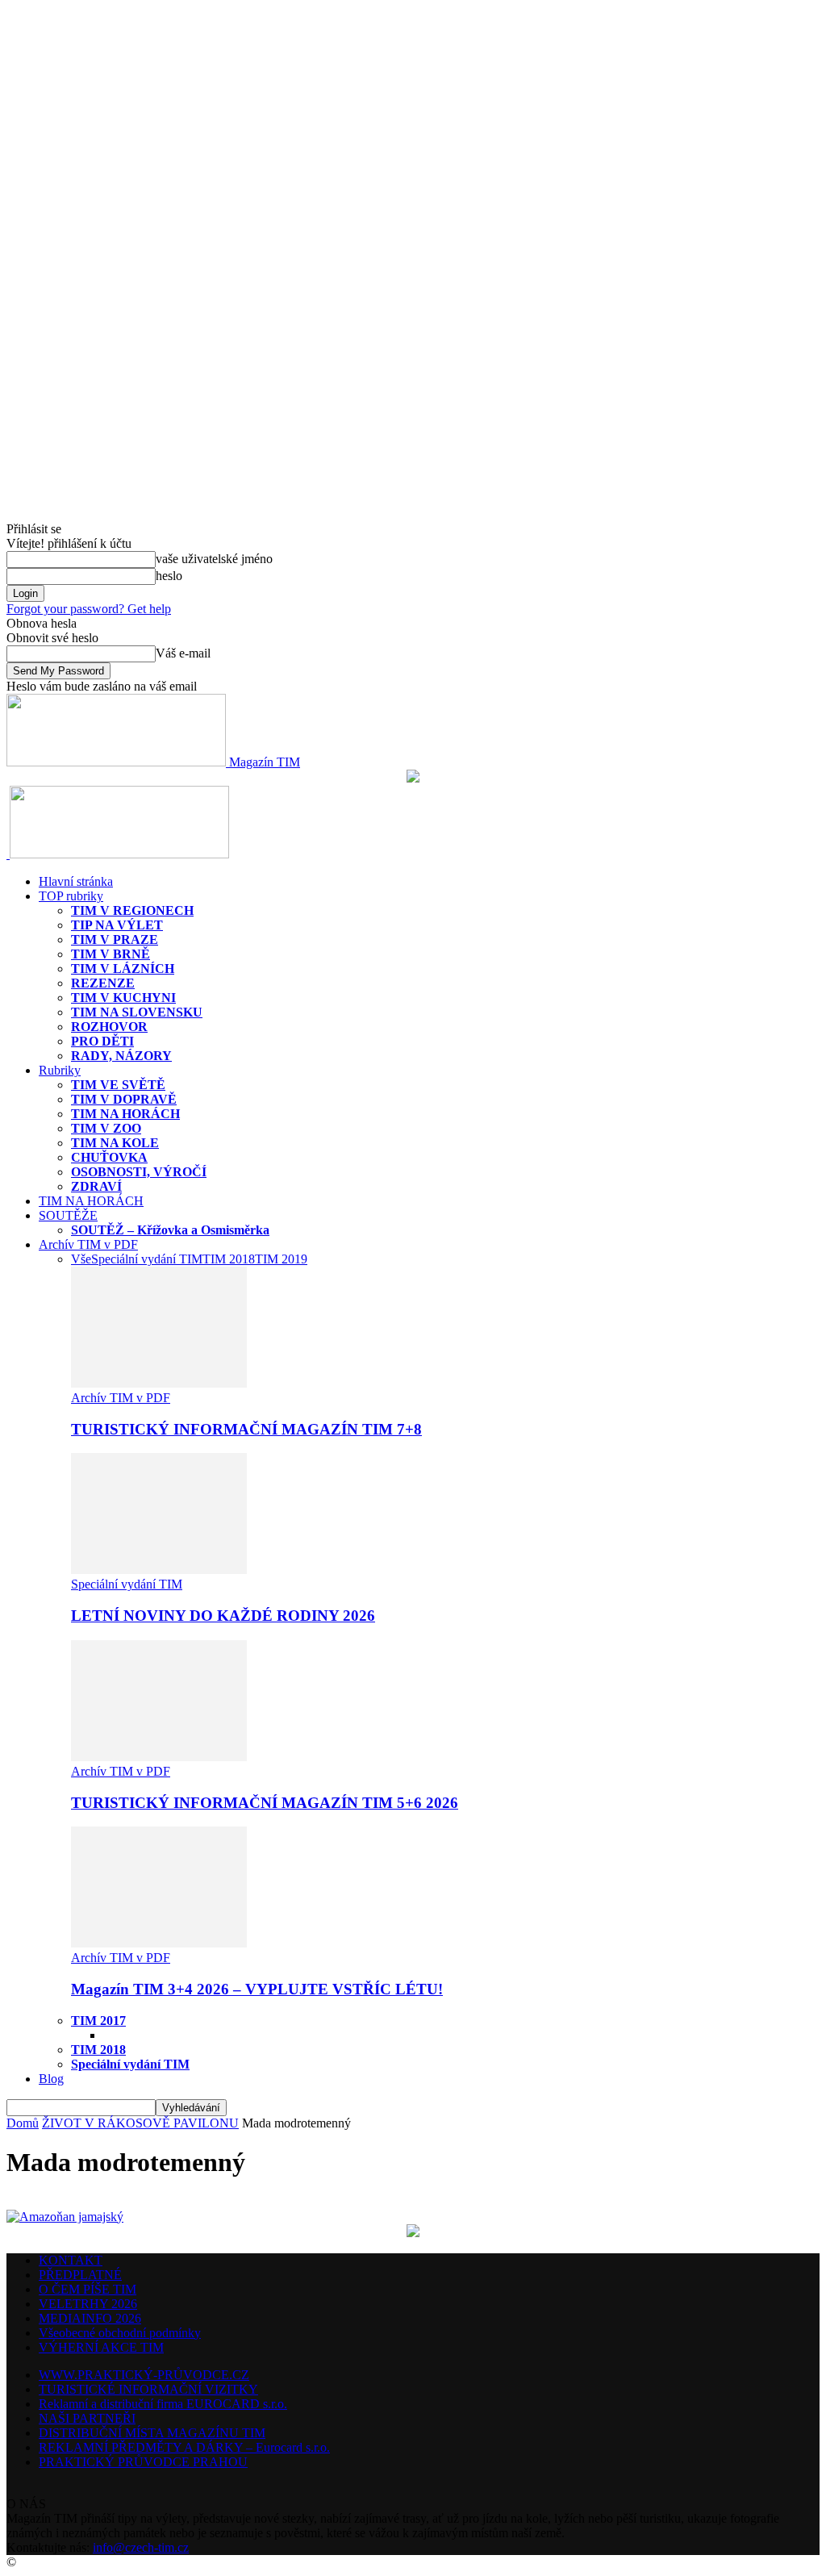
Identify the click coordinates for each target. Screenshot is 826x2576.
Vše (81, 1259)
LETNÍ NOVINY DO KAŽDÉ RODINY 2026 (223, 1616)
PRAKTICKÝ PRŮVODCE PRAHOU (143, 2462)
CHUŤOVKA (109, 1157)
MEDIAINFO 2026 (90, 2318)
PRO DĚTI (102, 1041)
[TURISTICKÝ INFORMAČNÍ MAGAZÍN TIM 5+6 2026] (159, 1757)
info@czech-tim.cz (141, 2547)
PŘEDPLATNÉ (80, 2275)
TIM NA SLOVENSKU (137, 1012)
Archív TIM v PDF (88, 1244)
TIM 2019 (281, 1259)
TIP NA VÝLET (117, 925)
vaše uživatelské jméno (214, 559)
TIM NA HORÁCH (125, 1114)
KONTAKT (71, 2260)
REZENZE (103, 983)
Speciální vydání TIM (147, 1259)
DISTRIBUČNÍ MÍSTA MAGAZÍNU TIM (152, 2433)
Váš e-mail (183, 653)
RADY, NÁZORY (121, 1056)
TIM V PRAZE (115, 939)
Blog (51, 2079)
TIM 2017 (98, 2021)
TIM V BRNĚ (111, 954)
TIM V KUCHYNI (123, 998)
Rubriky (60, 1070)
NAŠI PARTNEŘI (87, 2418)
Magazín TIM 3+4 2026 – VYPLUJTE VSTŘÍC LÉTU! (257, 1989)
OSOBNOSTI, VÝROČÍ (139, 1172)
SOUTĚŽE (68, 1215)
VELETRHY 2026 (88, 2304)
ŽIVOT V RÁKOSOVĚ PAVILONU (140, 2123)
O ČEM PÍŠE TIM (88, 2289)
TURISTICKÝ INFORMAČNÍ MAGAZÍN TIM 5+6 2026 (265, 1803)
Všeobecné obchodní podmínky (120, 2333)
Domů (23, 2123)
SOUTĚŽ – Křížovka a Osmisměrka (170, 1230)
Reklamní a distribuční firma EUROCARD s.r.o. (163, 2404)
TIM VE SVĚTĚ (118, 1085)
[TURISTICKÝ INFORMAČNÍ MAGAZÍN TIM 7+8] (159, 1383)
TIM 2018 (229, 1259)
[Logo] (8, 854)
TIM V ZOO (106, 1128)
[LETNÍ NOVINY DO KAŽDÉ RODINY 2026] (159, 1570)
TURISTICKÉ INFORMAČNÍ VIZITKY (148, 2389)
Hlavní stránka (76, 881)
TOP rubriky (71, 896)
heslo (169, 576)
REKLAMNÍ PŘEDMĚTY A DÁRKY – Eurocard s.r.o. (184, 2447)
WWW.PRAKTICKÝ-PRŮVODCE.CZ (144, 2375)
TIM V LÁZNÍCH (123, 969)
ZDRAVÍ (96, 1186)
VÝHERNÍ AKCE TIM (101, 2347)
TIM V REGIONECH (132, 910)
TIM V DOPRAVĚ (124, 1099)
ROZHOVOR (109, 1027)
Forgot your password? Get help (89, 609)
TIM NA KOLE (115, 1143)
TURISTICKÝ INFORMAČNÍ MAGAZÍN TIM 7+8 (246, 1429)
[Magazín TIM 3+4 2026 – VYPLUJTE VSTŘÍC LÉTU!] (159, 1943)
